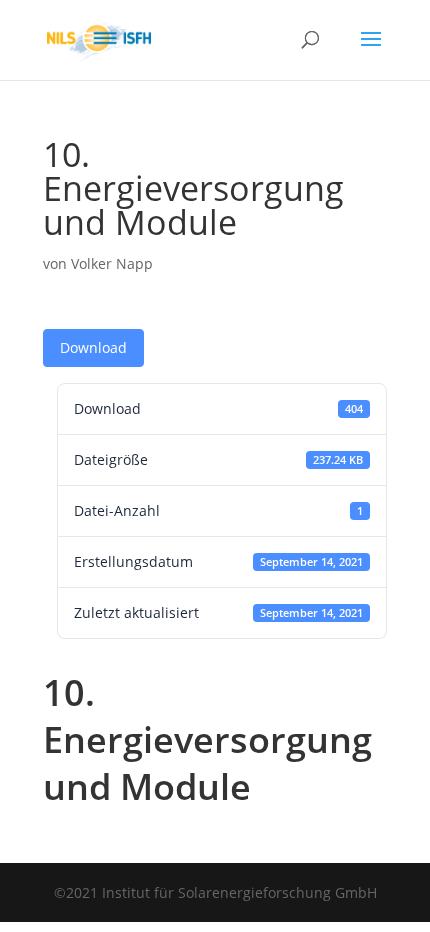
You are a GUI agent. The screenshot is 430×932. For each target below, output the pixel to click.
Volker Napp (112, 263)
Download (93, 347)
